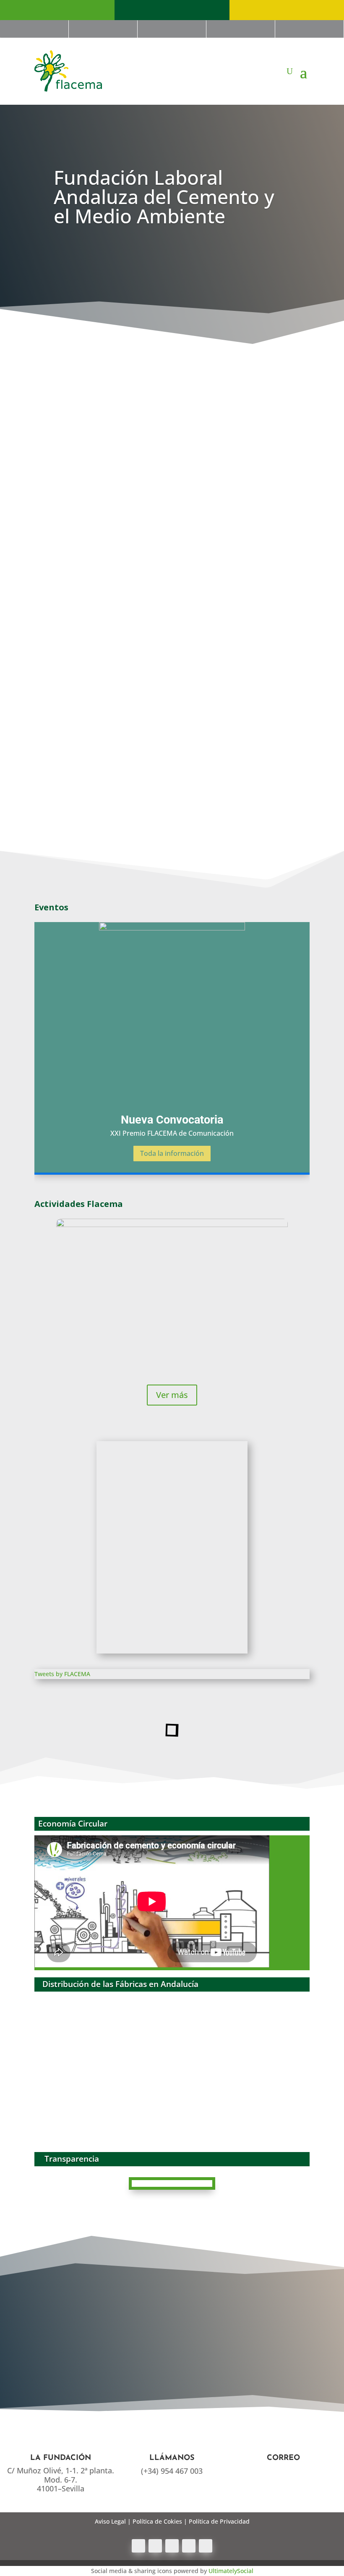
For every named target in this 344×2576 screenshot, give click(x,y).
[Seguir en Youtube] (172, 2546)
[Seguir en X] (155, 2546)
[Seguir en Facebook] (138, 2546)
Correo (283, 2458)
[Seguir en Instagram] (206, 2546)
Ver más (172, 1395)
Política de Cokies (157, 2521)
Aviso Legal (110, 2521)
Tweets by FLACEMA (62, 1674)
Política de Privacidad (219, 2521)
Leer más (172, 706)
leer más (50, 484)
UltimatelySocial (231, 2571)
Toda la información (172, 1153)
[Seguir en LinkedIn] (189, 2546)
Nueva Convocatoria (172, 1120)
